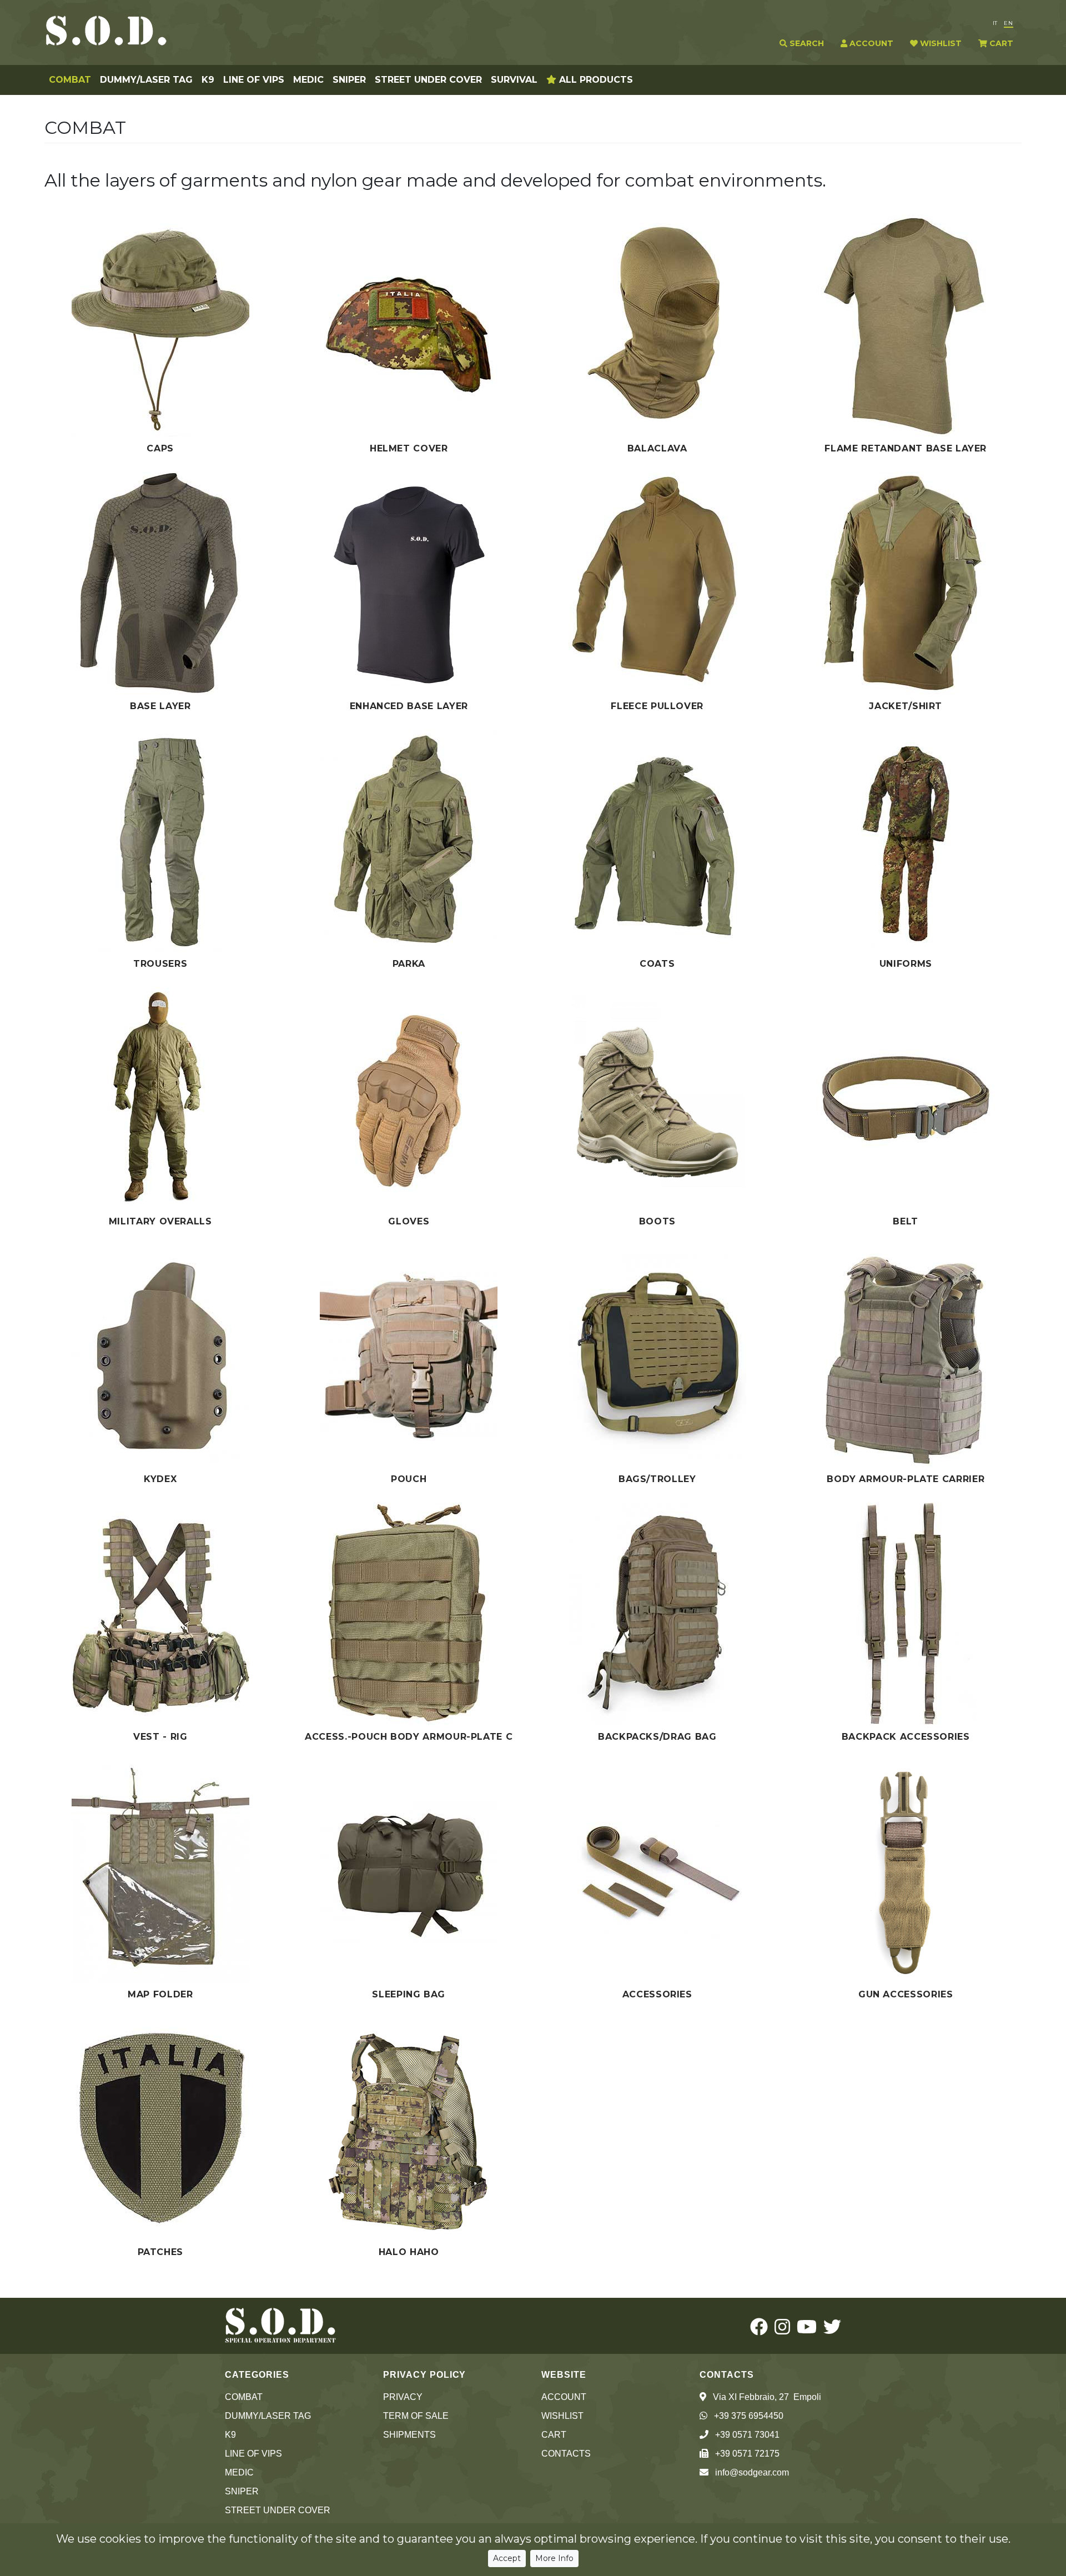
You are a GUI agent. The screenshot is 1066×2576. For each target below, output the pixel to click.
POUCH (409, 1479)
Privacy (403, 2397)
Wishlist (562, 2416)
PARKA (409, 964)
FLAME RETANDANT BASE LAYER (906, 448)
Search (806, 43)
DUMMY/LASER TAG (146, 80)
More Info (554, 2558)
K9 (208, 80)
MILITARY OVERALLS (160, 1221)
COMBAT (70, 80)
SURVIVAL (514, 80)
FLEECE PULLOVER (657, 706)
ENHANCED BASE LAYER (409, 706)
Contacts (566, 2454)
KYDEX (160, 1479)
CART (1000, 43)
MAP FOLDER (160, 1994)
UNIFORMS (906, 964)
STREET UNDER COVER (428, 80)
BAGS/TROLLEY (657, 1479)
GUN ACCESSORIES (906, 1994)
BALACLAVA (657, 448)
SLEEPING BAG (409, 1994)
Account (564, 2397)
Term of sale (416, 2416)
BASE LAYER (160, 706)
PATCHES (160, 2252)
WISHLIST (940, 43)
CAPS (160, 448)
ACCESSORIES (657, 1994)
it (995, 23)
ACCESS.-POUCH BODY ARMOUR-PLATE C (409, 1737)
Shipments (409, 2435)
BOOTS (657, 1221)
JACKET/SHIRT (906, 706)
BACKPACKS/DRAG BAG (657, 1737)
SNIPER (349, 80)
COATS (657, 964)
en (1009, 23)
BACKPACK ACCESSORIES (906, 1737)
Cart (554, 2435)
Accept (507, 2558)
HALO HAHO (409, 2252)
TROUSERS (160, 964)
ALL (595, 80)
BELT (906, 1221)
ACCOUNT (870, 43)
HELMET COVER (409, 448)
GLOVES (409, 1221)
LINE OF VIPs (254, 80)
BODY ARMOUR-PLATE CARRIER (906, 1479)
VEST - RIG (160, 1737)
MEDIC (308, 80)
